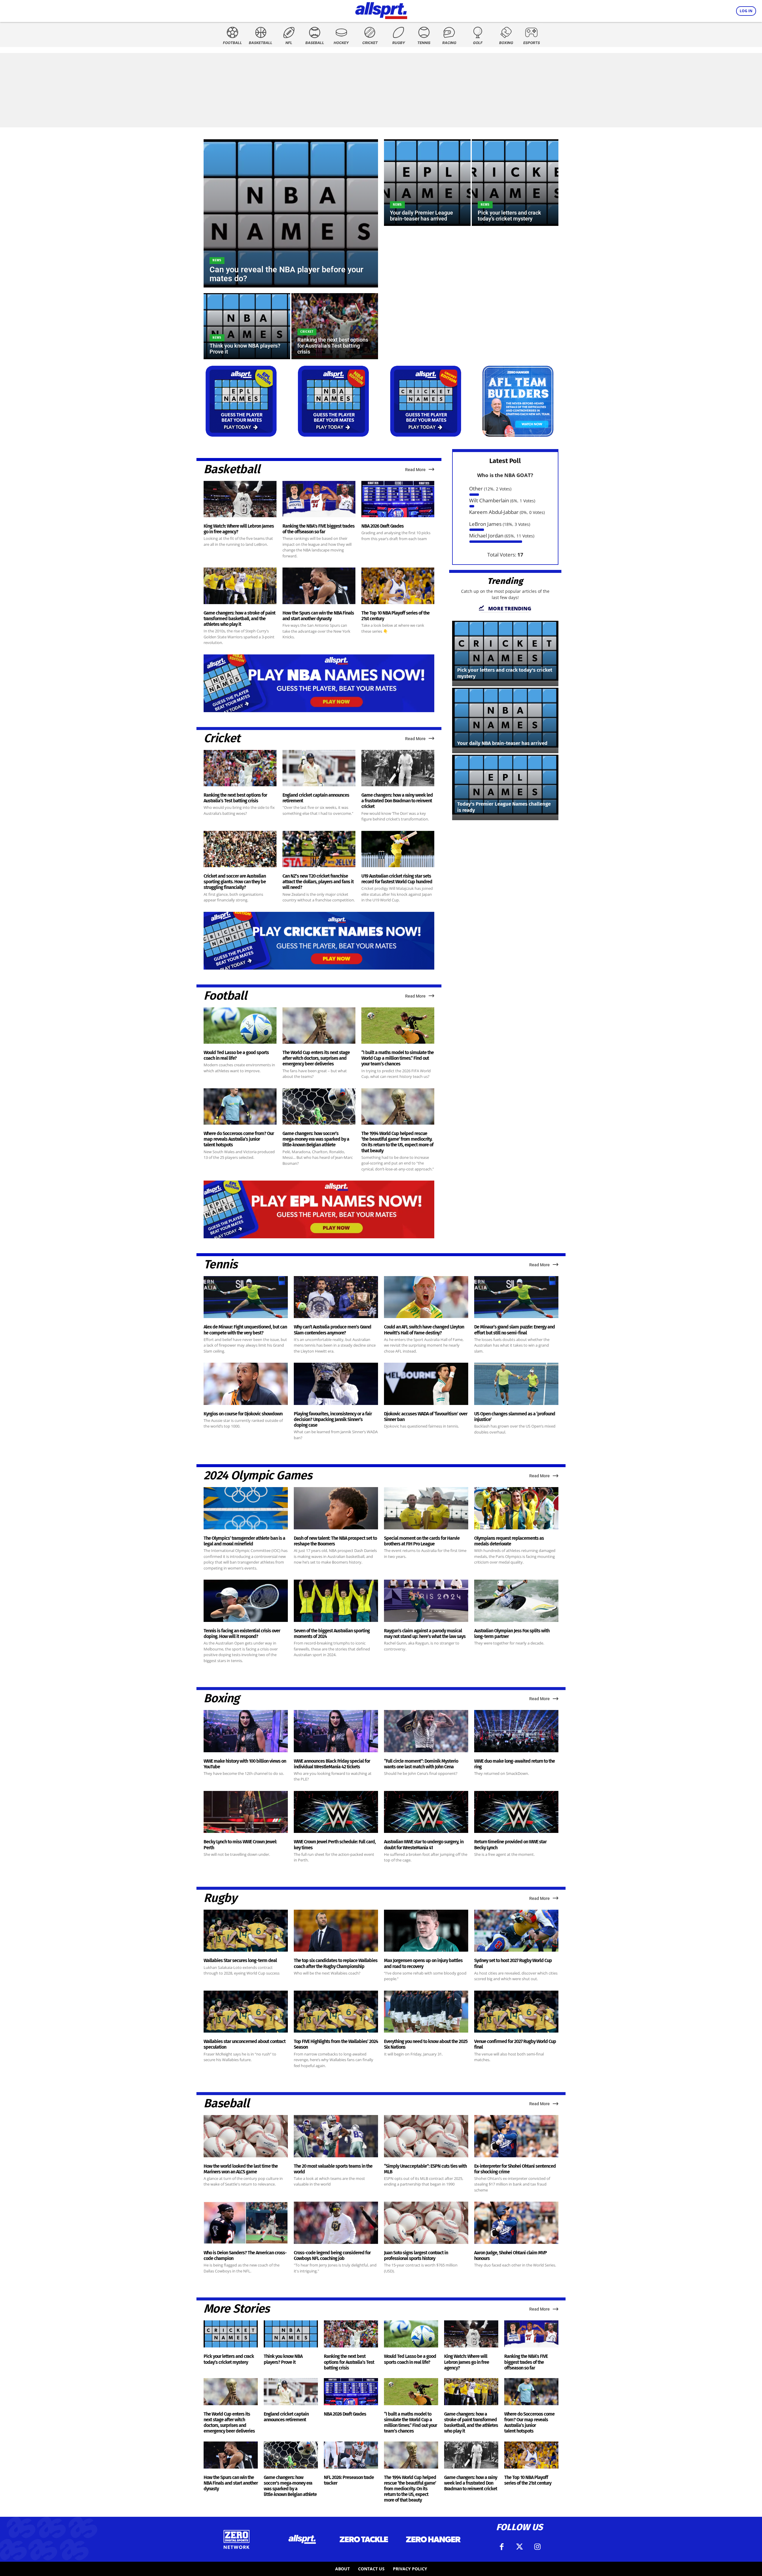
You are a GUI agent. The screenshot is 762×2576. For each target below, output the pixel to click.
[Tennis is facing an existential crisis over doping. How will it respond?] (246, 1601)
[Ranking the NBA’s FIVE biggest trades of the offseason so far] (319, 499)
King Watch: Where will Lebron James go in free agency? (467, 2362)
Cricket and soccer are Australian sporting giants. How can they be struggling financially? (235, 882)
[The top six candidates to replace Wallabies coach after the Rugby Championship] (336, 1931)
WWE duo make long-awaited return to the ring (514, 1764)
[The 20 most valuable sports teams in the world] (336, 2136)
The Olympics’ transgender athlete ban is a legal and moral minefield (244, 1541)
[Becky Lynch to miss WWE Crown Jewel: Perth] (246, 1812)
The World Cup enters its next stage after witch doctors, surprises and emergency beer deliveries (316, 1058)
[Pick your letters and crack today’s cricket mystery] (515, 183)
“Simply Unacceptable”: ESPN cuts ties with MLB (425, 2169)
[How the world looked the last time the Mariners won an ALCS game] (246, 2136)
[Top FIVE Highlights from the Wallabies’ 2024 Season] (336, 2012)
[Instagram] (537, 2547)
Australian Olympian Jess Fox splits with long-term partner (512, 1634)
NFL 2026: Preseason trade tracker (349, 2480)
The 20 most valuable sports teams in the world (333, 2169)
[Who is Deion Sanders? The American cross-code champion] (246, 2223)
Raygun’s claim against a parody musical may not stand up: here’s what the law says (425, 1634)
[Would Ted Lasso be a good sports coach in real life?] (240, 1026)
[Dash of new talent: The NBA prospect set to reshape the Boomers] (336, 1508)
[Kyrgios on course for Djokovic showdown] (246, 1384)
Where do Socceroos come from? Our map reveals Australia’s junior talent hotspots (239, 1139)
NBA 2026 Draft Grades (382, 526)
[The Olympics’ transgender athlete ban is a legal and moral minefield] (246, 1508)
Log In (746, 11)
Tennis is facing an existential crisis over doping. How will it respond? (242, 1634)
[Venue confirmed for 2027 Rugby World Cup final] (516, 2012)
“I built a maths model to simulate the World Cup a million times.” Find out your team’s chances (398, 1058)
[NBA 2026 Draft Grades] (398, 499)
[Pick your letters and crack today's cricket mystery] (505, 651)
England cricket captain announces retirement (286, 2417)
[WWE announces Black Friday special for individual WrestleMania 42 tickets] (336, 1731)
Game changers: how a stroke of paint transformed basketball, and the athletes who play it (239, 619)
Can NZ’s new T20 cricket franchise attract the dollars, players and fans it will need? (318, 882)
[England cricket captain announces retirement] (319, 768)
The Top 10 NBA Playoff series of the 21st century (395, 616)
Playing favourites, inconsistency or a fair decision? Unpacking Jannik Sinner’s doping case (333, 1419)
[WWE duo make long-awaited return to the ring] (516, 1731)
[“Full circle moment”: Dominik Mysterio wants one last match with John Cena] (426, 1731)
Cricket (307, 332)
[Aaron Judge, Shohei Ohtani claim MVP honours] (516, 2223)
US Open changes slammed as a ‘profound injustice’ (515, 1417)
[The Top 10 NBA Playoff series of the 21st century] (398, 586)
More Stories (237, 2309)
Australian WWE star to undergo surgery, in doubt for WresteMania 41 (424, 1845)
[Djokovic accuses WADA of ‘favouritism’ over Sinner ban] (426, 1384)
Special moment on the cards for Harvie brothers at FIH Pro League (422, 1541)
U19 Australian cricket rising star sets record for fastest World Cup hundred (397, 879)
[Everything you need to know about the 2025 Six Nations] (426, 2012)
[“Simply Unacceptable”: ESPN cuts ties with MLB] (426, 2136)
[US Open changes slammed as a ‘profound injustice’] (516, 1384)
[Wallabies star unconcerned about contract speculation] (246, 2012)
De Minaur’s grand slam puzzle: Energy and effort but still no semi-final (514, 1330)
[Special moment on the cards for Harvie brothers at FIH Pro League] (426, 1508)
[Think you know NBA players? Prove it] (247, 326)
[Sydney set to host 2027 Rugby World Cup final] (516, 1931)
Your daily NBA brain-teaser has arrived (502, 743)
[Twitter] (519, 2547)
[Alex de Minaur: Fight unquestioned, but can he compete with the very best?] (246, 1297)
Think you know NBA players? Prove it (283, 2359)
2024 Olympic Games (258, 1475)
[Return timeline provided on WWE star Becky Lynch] (516, 1812)
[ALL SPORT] (381, 10)
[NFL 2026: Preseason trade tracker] (351, 2455)
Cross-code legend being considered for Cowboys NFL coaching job (332, 2255)
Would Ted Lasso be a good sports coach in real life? (236, 1055)
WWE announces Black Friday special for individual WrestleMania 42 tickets (332, 1764)
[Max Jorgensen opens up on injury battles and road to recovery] (426, 1931)
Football (225, 996)
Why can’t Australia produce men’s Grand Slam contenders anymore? (332, 1330)
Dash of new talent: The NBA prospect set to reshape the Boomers (335, 1541)
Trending (505, 581)
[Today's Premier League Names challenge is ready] (505, 785)
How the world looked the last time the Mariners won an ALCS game (241, 2169)
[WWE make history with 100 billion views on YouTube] (246, 1731)
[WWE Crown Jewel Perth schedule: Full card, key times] (336, 1812)
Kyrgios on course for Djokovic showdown (243, 1414)
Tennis (220, 1264)
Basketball (232, 469)
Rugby (220, 1898)
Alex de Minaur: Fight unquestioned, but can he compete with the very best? (245, 1330)
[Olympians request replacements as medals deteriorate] (516, 1508)
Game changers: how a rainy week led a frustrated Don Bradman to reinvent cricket (397, 801)
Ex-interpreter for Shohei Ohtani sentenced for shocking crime (515, 2169)
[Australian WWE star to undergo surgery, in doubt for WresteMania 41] (426, 1812)
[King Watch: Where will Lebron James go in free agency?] (240, 499)
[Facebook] (502, 2547)
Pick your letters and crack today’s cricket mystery (229, 2359)
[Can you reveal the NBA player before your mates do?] (291, 213)
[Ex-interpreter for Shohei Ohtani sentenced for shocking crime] (516, 2136)
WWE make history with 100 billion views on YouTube (245, 1764)
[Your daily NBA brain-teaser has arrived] (505, 718)
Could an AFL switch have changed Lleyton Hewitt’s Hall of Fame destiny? (424, 1330)
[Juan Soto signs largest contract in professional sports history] (426, 2223)
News (217, 260)
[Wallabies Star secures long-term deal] (246, 1931)
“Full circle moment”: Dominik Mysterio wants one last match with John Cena (421, 1764)
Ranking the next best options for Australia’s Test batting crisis (235, 798)
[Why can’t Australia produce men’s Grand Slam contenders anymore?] (336, 1297)
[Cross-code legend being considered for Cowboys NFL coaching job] (336, 2223)
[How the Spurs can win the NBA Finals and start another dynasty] (319, 586)
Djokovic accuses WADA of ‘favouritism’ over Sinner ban (426, 1417)
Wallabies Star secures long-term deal (240, 1960)
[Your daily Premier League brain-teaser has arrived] (427, 183)
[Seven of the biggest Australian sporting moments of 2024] (336, 1601)
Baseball (226, 2103)
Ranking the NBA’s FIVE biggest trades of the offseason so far (318, 529)
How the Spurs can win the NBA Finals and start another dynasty (318, 616)
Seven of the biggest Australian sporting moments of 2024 (332, 1634)
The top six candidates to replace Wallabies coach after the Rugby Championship (336, 1963)
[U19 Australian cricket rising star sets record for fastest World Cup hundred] (398, 849)
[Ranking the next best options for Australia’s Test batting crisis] (335, 326)
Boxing (221, 1698)
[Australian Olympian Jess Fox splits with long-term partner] (516, 1601)
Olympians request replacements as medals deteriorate (509, 1541)
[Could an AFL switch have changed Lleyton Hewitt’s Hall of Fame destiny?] (426, 1297)
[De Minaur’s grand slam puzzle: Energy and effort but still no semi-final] (516, 1297)
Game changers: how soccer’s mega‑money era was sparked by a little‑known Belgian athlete (316, 1139)
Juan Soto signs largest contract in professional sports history (416, 2255)
